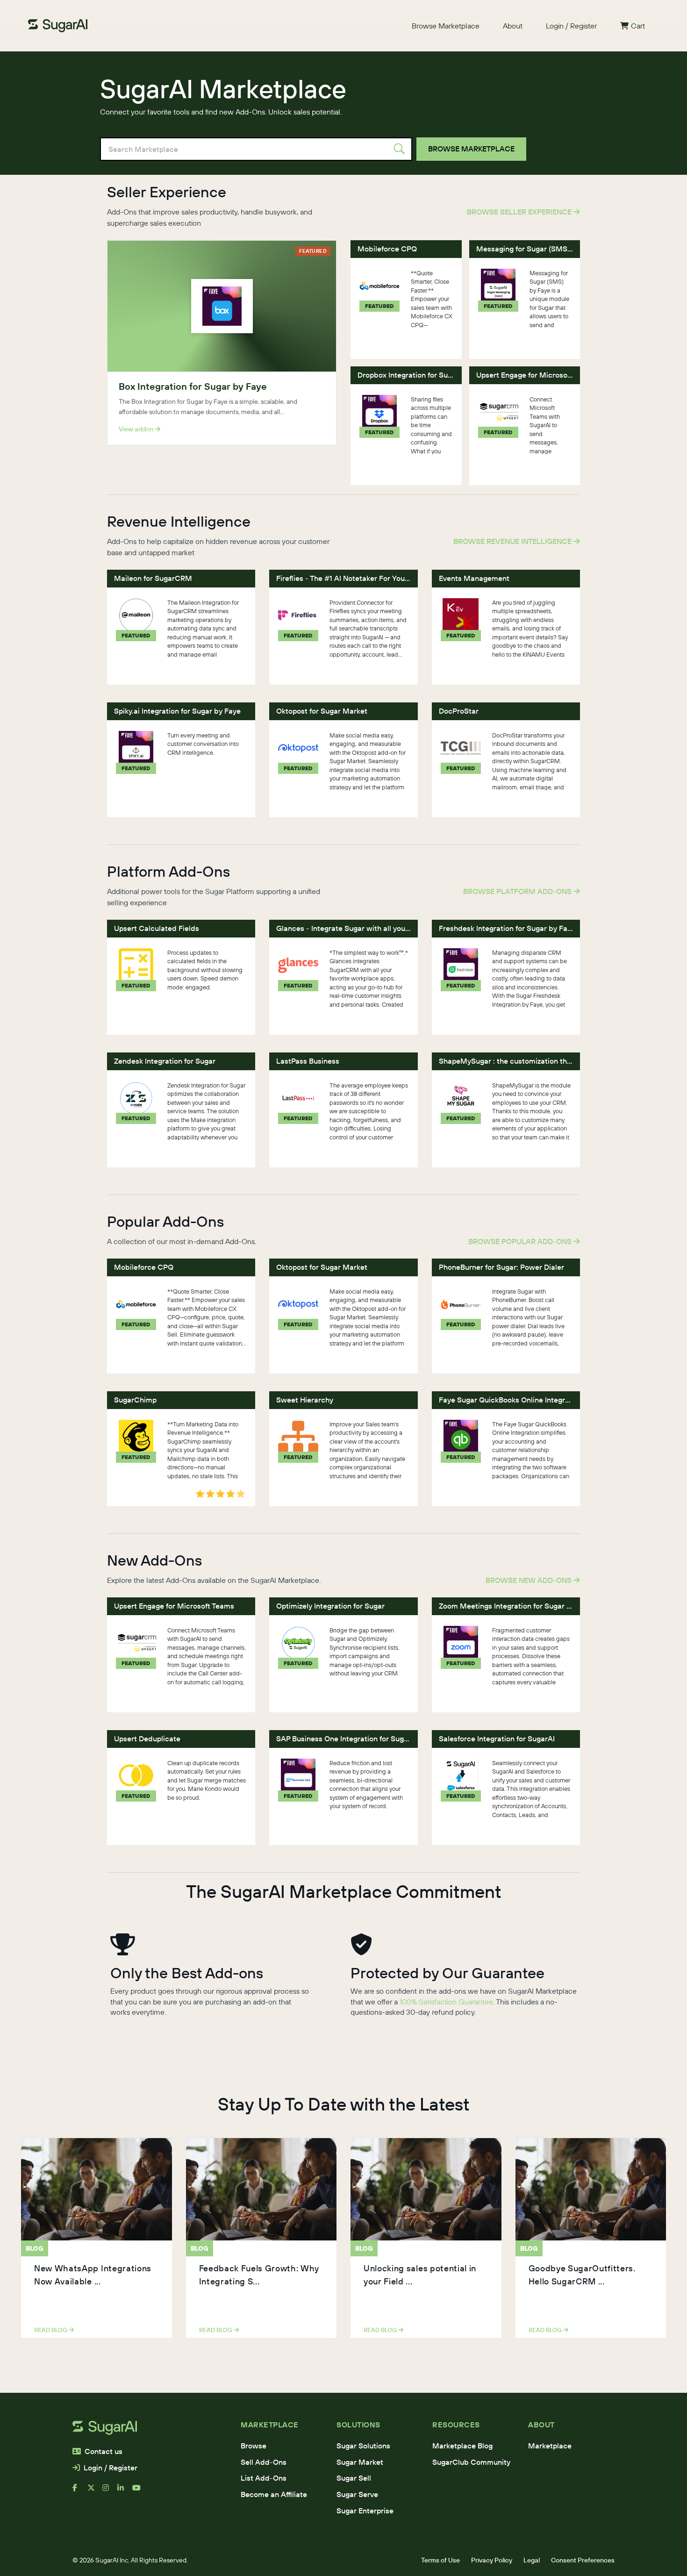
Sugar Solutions (363, 2446)
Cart (638, 26)
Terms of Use (440, 2560)
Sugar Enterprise (365, 2511)
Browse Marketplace (446, 26)
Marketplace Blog (462, 2446)
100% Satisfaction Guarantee (446, 2002)
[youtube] (140, 2491)
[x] (95, 2491)
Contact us (104, 2451)
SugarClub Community (471, 2462)
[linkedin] (125, 2491)
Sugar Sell (354, 2478)
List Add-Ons (264, 2478)
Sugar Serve (357, 2494)
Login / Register (571, 26)
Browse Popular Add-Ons (521, 1241)
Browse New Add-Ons (530, 1580)
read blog (51, 2330)
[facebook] (80, 2491)
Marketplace (550, 2446)
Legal (532, 2560)
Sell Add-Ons (264, 2462)
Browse (254, 2446)
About (513, 26)
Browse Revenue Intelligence (513, 541)
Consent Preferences (583, 2560)
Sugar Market (360, 2462)
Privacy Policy (492, 2560)
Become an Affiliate (274, 2494)
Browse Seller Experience (520, 212)
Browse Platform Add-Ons (518, 891)
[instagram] (110, 2491)
